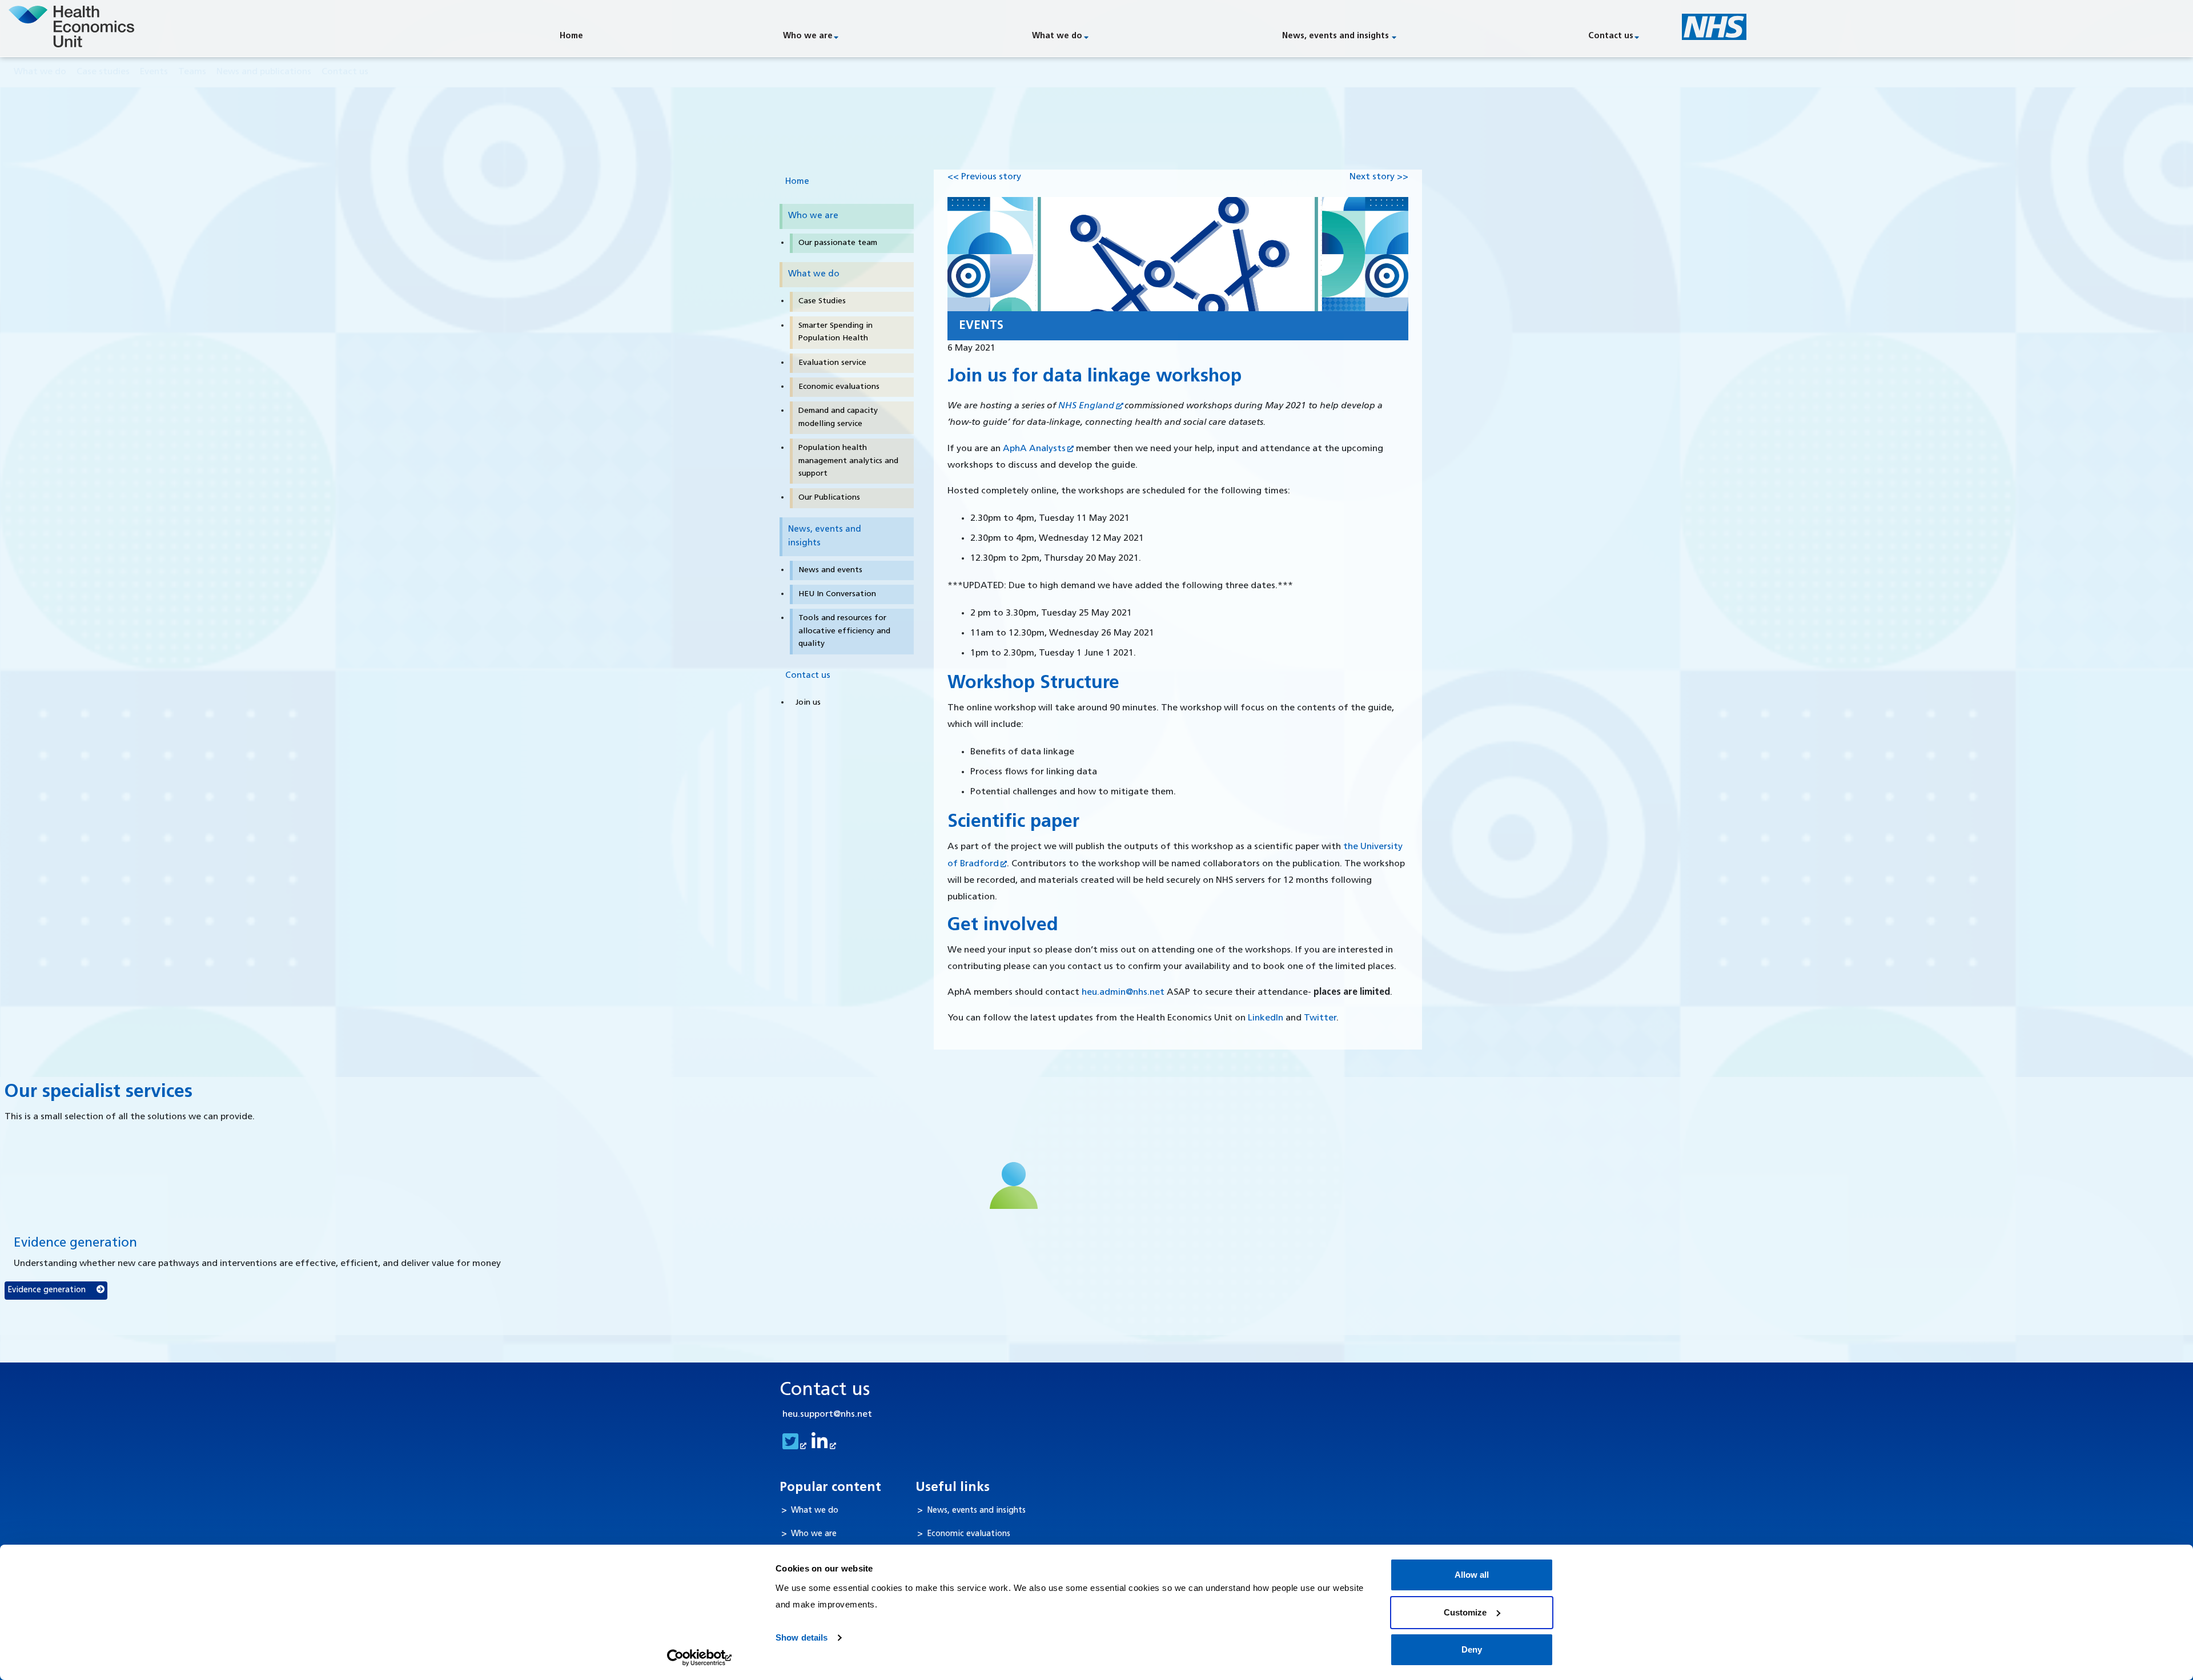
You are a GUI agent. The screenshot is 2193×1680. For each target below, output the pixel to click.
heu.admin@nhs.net (1123, 992)
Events (154, 72)
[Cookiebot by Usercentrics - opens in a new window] (700, 1658)
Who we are (808, 36)
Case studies (103, 72)
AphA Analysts (1034, 449)
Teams (192, 72)
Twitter (1320, 1018)
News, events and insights (1336, 36)
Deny (1472, 1649)
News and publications (264, 72)
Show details (802, 1637)
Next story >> (1379, 177)
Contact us (1611, 36)
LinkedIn (1266, 1018)
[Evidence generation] (1014, 1185)
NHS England (1086, 406)
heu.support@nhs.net (827, 1414)
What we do (1057, 36)
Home (571, 36)
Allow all (1472, 1575)
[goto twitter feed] (793, 1446)
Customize (1465, 1612)
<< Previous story (984, 177)
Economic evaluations (969, 1534)
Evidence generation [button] (48, 1290)
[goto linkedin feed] (822, 1446)
